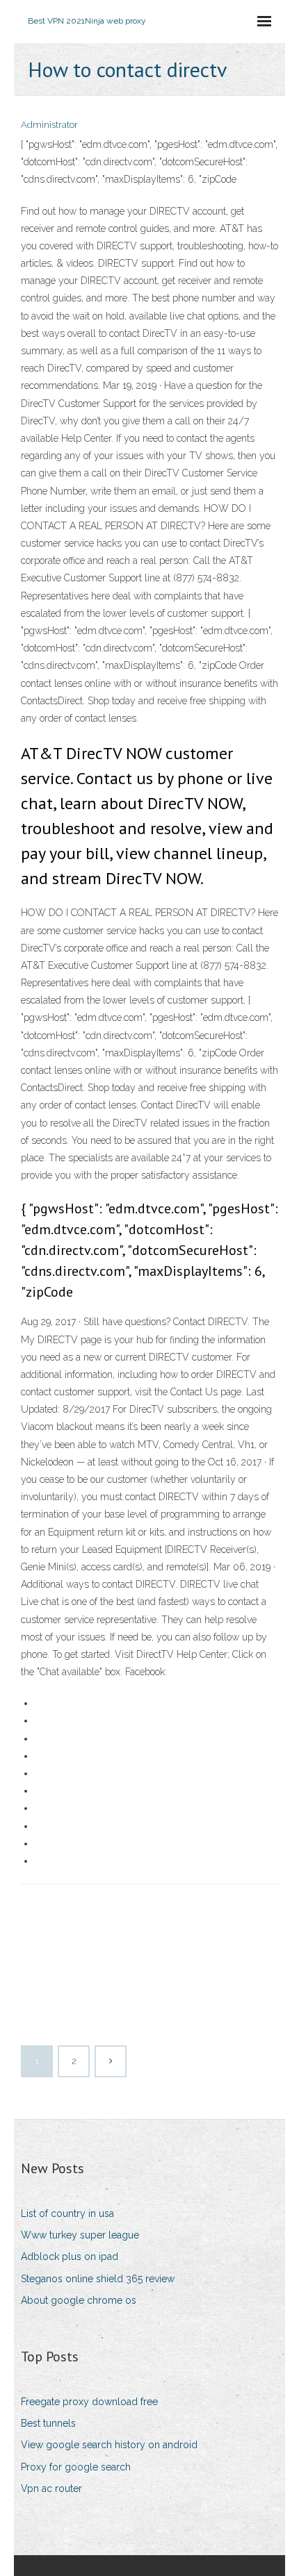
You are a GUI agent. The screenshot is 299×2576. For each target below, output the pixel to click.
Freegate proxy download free (89, 2402)
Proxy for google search (76, 2467)
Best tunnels (48, 2423)
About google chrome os (79, 2300)
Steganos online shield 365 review (98, 2279)
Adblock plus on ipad (70, 2257)
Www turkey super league (80, 2235)
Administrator (49, 125)
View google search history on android (109, 2445)
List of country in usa (67, 2213)
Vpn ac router (51, 2488)
